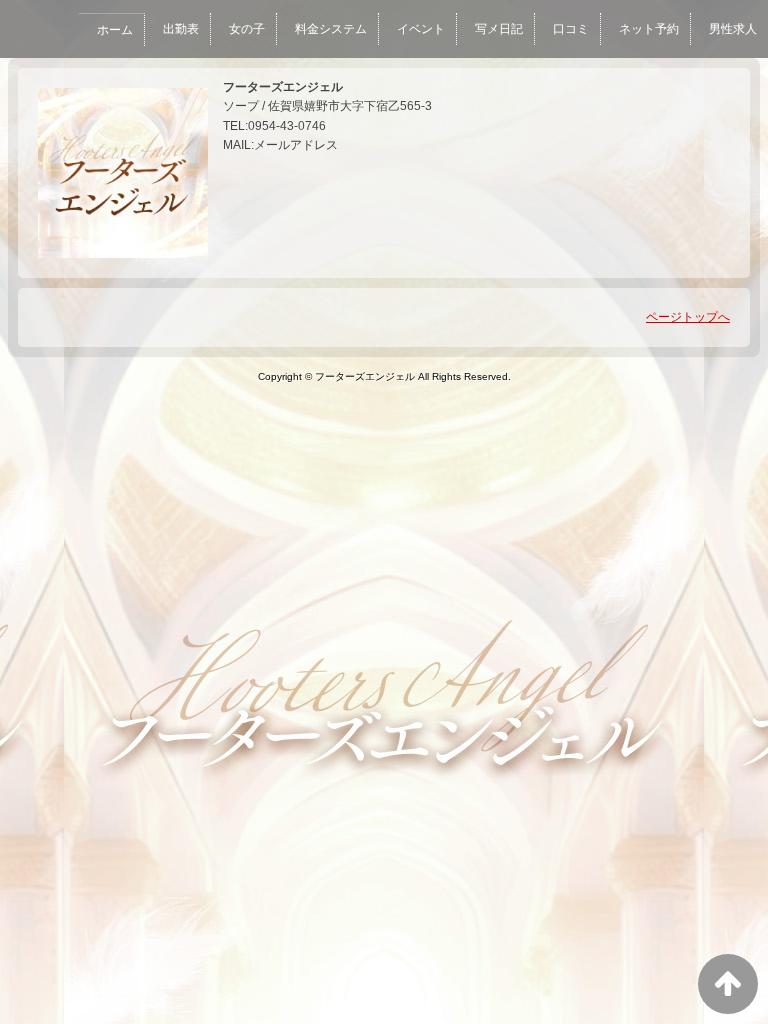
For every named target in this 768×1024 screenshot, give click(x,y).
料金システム (331, 29)
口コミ (571, 29)
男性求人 (733, 29)
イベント (421, 29)
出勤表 (181, 29)
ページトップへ (688, 317)
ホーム (115, 30)
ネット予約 (649, 29)
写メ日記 (499, 29)
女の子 (247, 29)
